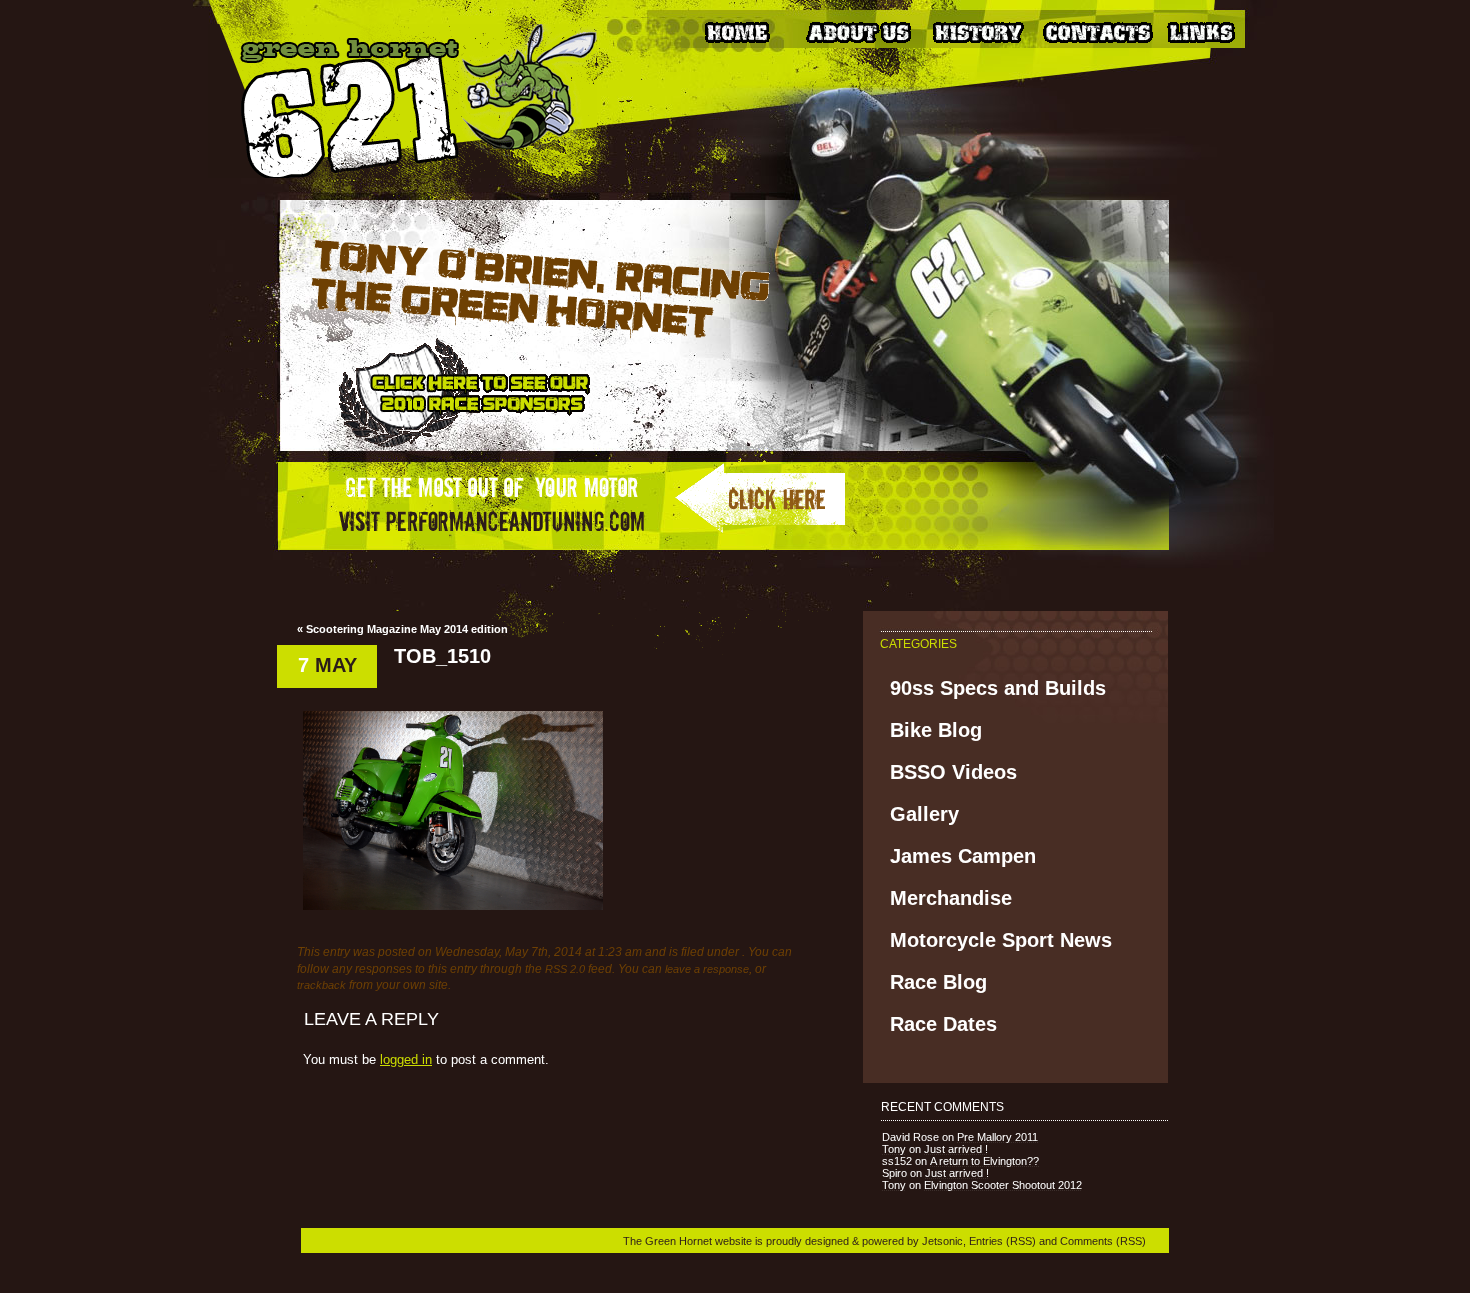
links (1217, 31)
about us (857, 31)
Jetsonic (942, 1241)
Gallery (924, 814)
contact (1097, 31)
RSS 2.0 (565, 969)
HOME (737, 31)
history (977, 31)
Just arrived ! (956, 1149)
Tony (894, 1149)
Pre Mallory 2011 (997, 1137)
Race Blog (938, 982)
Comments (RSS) (1103, 1241)
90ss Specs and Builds (998, 688)
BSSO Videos (953, 772)
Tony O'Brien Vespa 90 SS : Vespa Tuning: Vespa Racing (403, 104)
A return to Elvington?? (984, 1161)
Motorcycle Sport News (1001, 940)
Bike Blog (936, 730)
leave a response (707, 969)
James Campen (963, 856)
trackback (321, 985)
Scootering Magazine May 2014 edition (407, 629)
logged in (406, 1059)
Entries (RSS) (1002, 1241)
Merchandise (951, 898)
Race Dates (943, 1024)
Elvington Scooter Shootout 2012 (1003, 1185)
